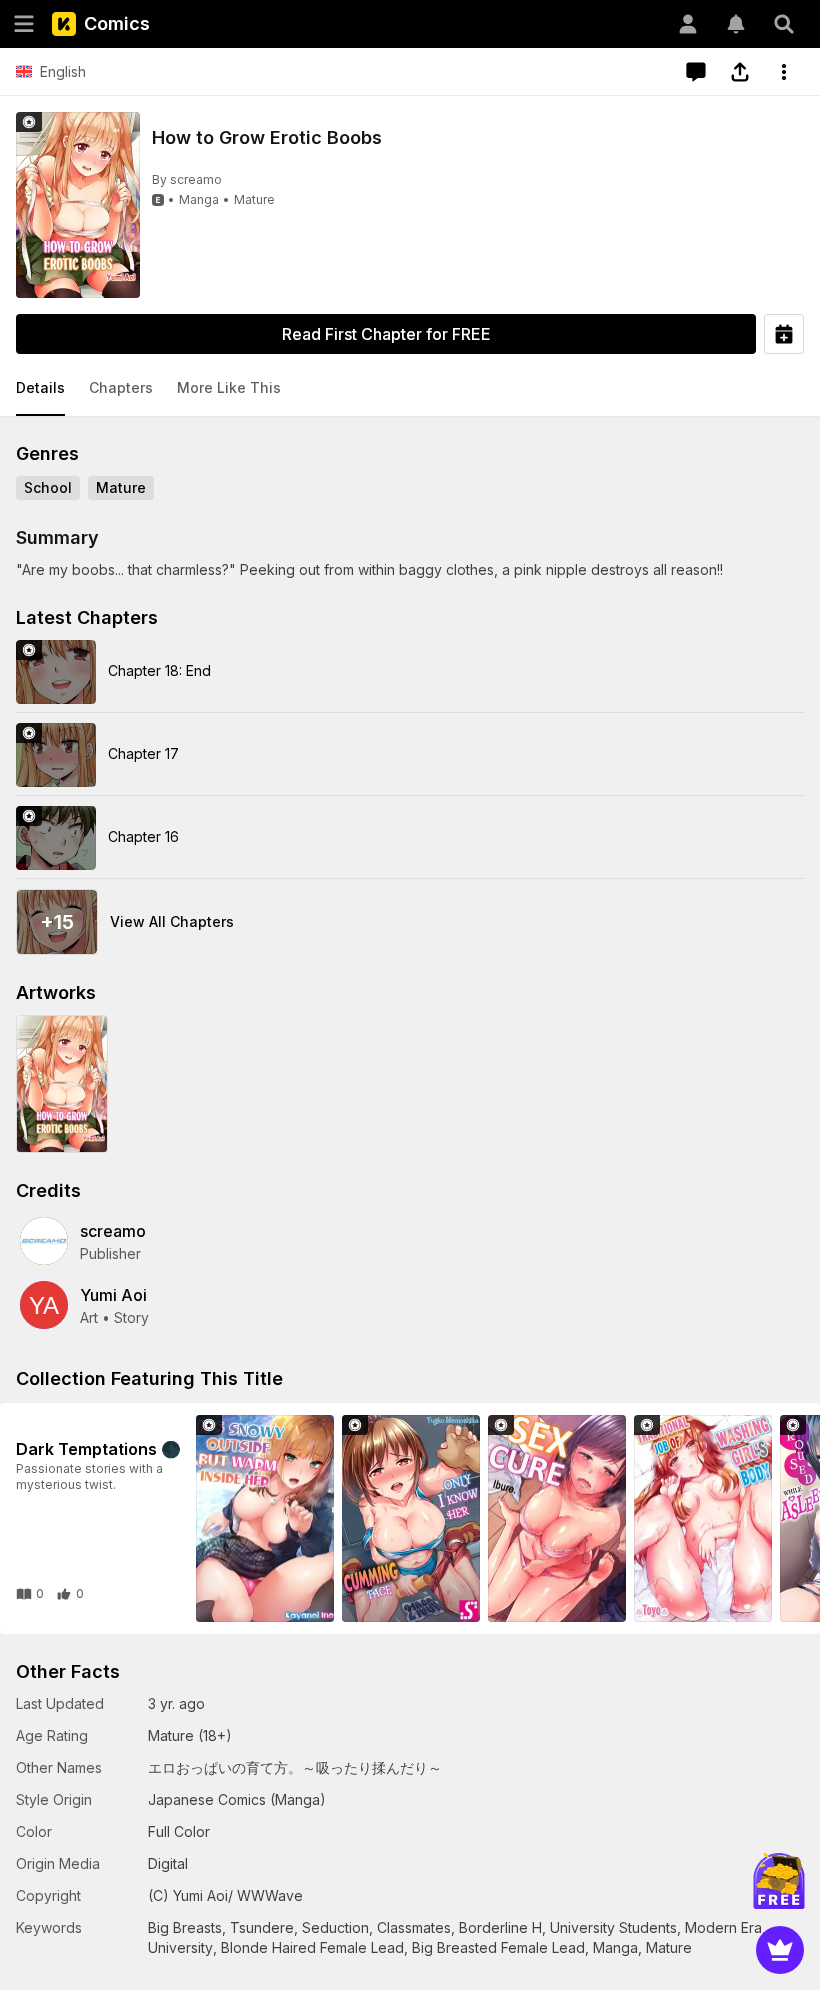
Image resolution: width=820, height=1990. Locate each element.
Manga (199, 199)
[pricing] (780, 1950)
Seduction (335, 1927)
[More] (784, 72)
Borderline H (500, 1927)
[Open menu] (24, 24)
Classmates (414, 1927)
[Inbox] (736, 24)
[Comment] (696, 72)
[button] (40, 389)
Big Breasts (185, 1927)
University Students (613, 1927)
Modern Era (723, 1927)
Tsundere (262, 1927)
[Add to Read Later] (784, 334)
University (180, 1947)
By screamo (187, 179)
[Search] (784, 24)
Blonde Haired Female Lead (312, 1947)
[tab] (40, 389)
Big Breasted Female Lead (498, 1947)
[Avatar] (688, 24)
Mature (254, 199)
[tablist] (410, 389)
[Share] (740, 72)
